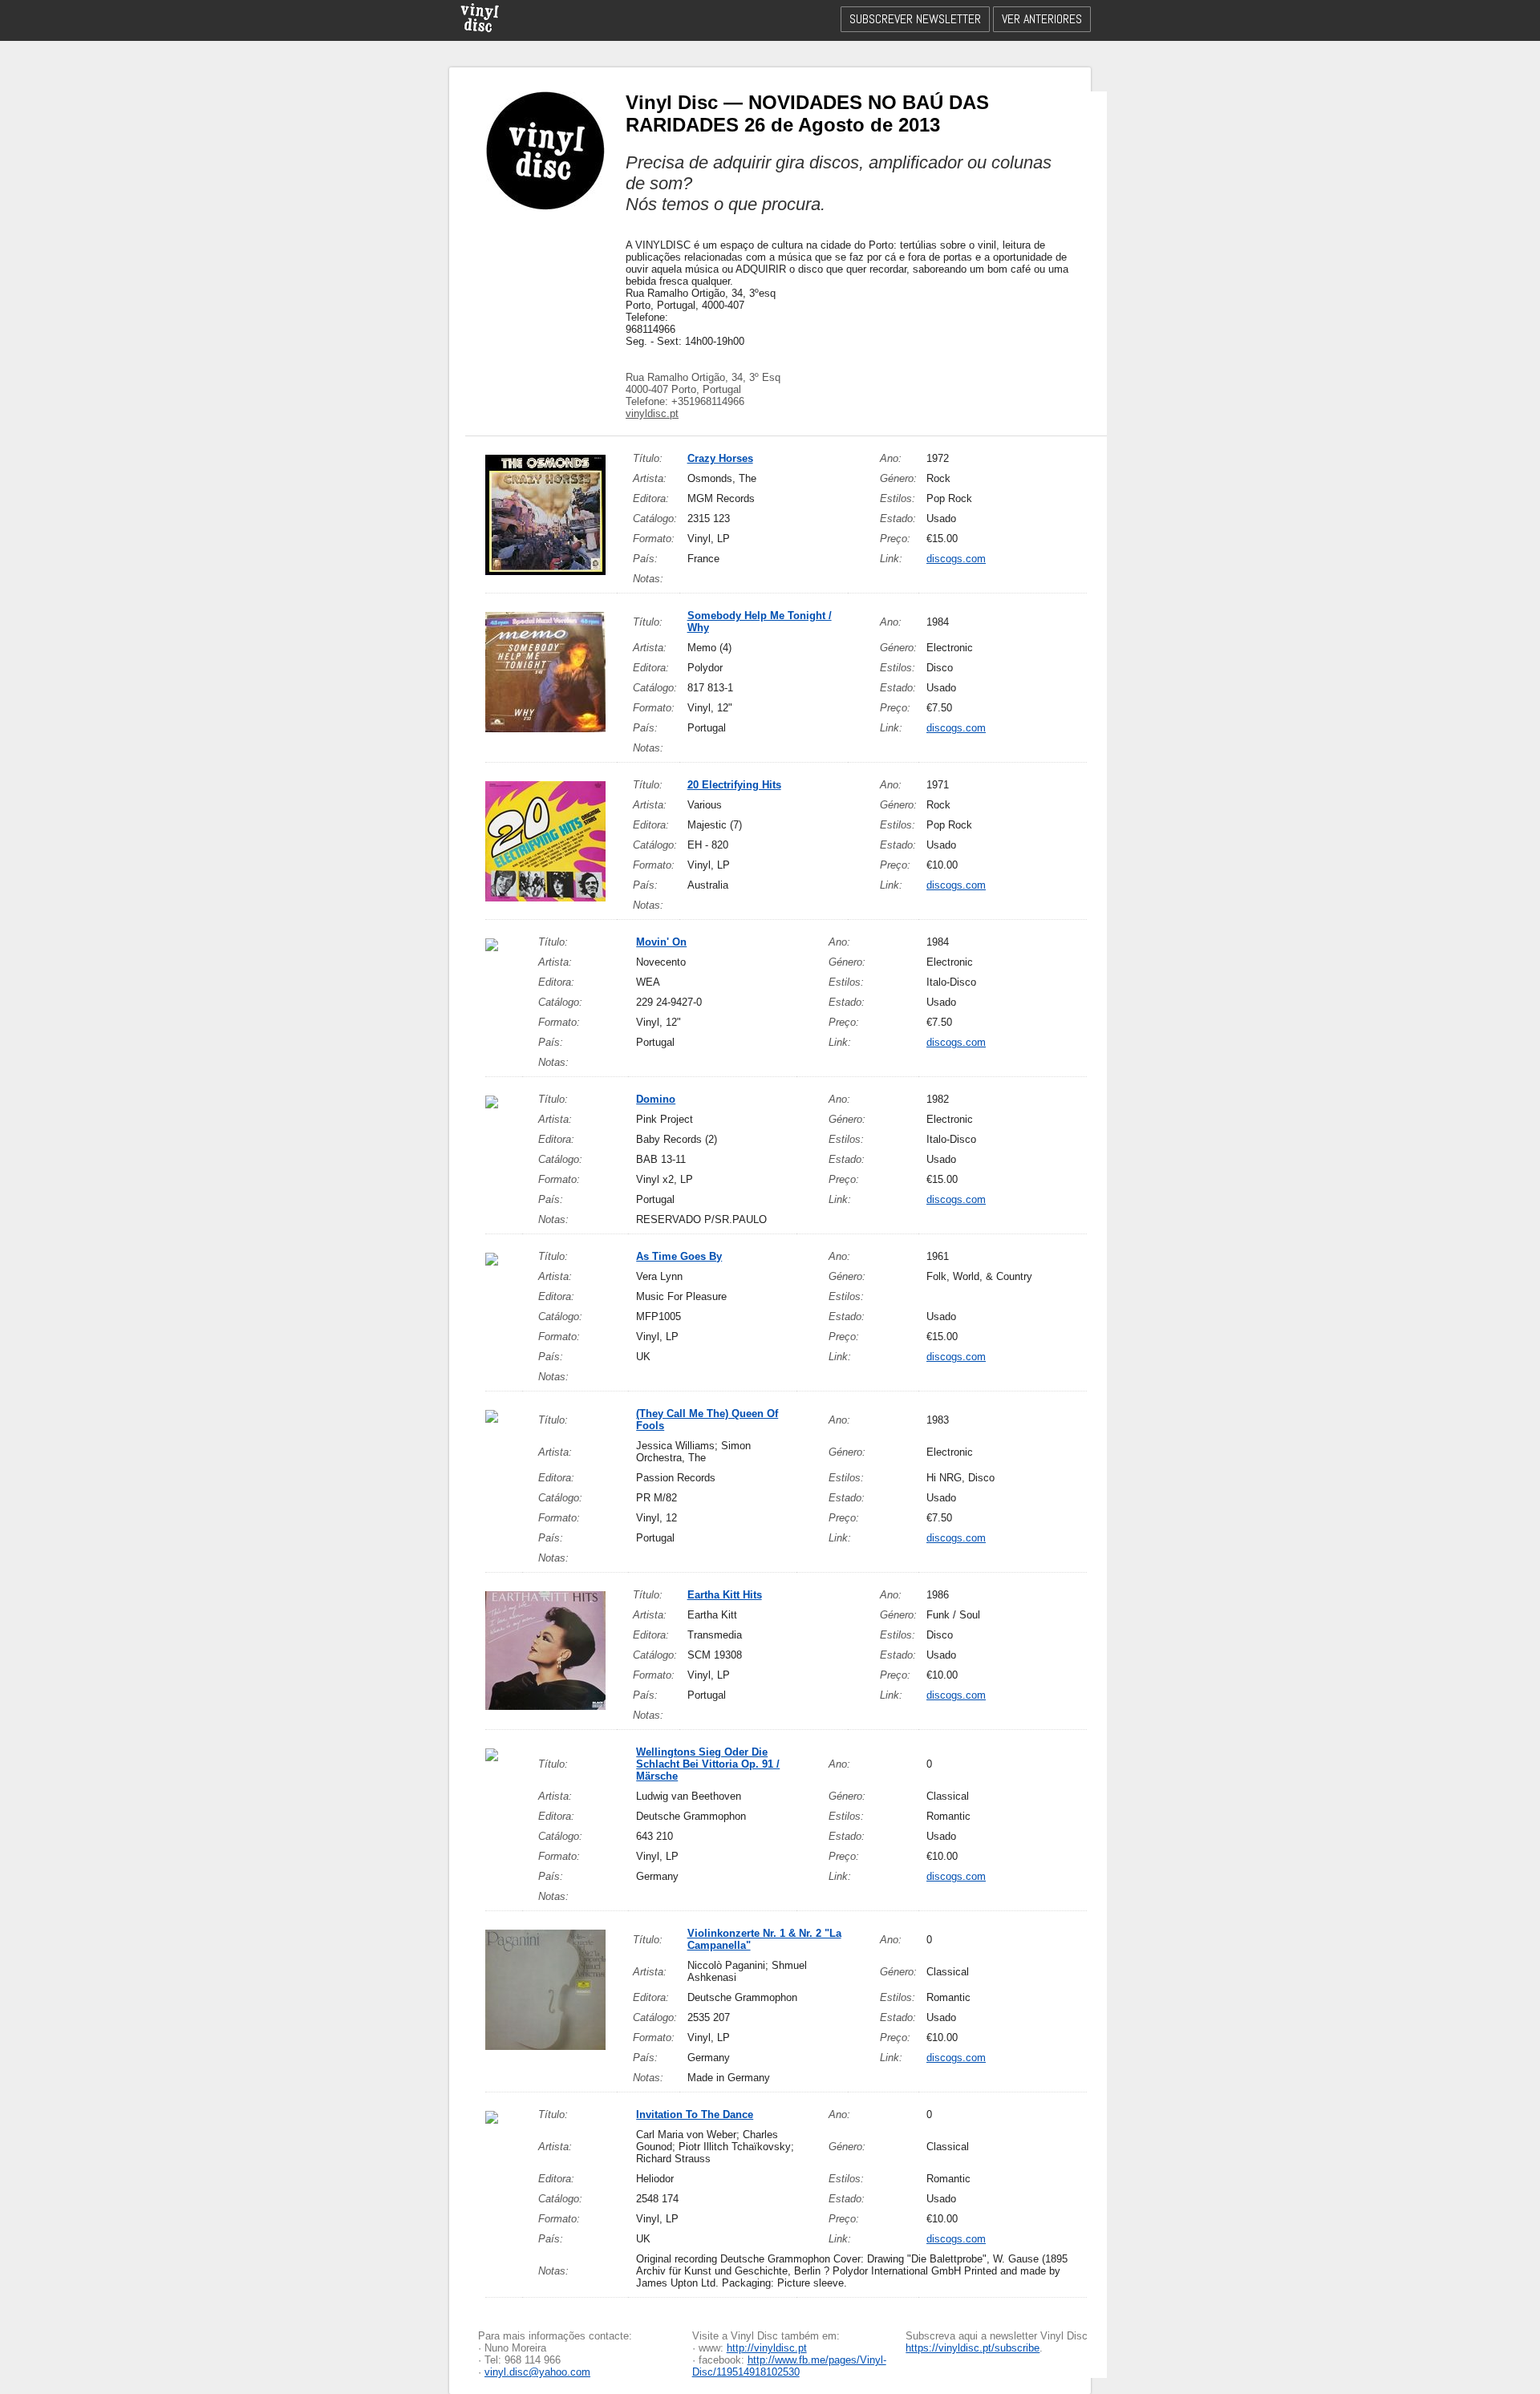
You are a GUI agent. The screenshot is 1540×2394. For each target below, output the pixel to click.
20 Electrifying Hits (734, 785)
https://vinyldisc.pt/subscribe (973, 2348)
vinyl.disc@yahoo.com (537, 2372)
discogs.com (956, 559)
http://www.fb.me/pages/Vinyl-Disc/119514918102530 (789, 2366)
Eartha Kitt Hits (725, 1595)
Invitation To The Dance (695, 2114)
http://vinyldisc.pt (767, 2348)
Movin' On (661, 942)
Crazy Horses (720, 458)
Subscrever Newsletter (915, 19)
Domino (656, 1099)
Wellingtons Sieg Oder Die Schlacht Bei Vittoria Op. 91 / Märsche (708, 1764)
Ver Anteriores (1042, 19)
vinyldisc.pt (652, 413)
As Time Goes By (679, 1256)
